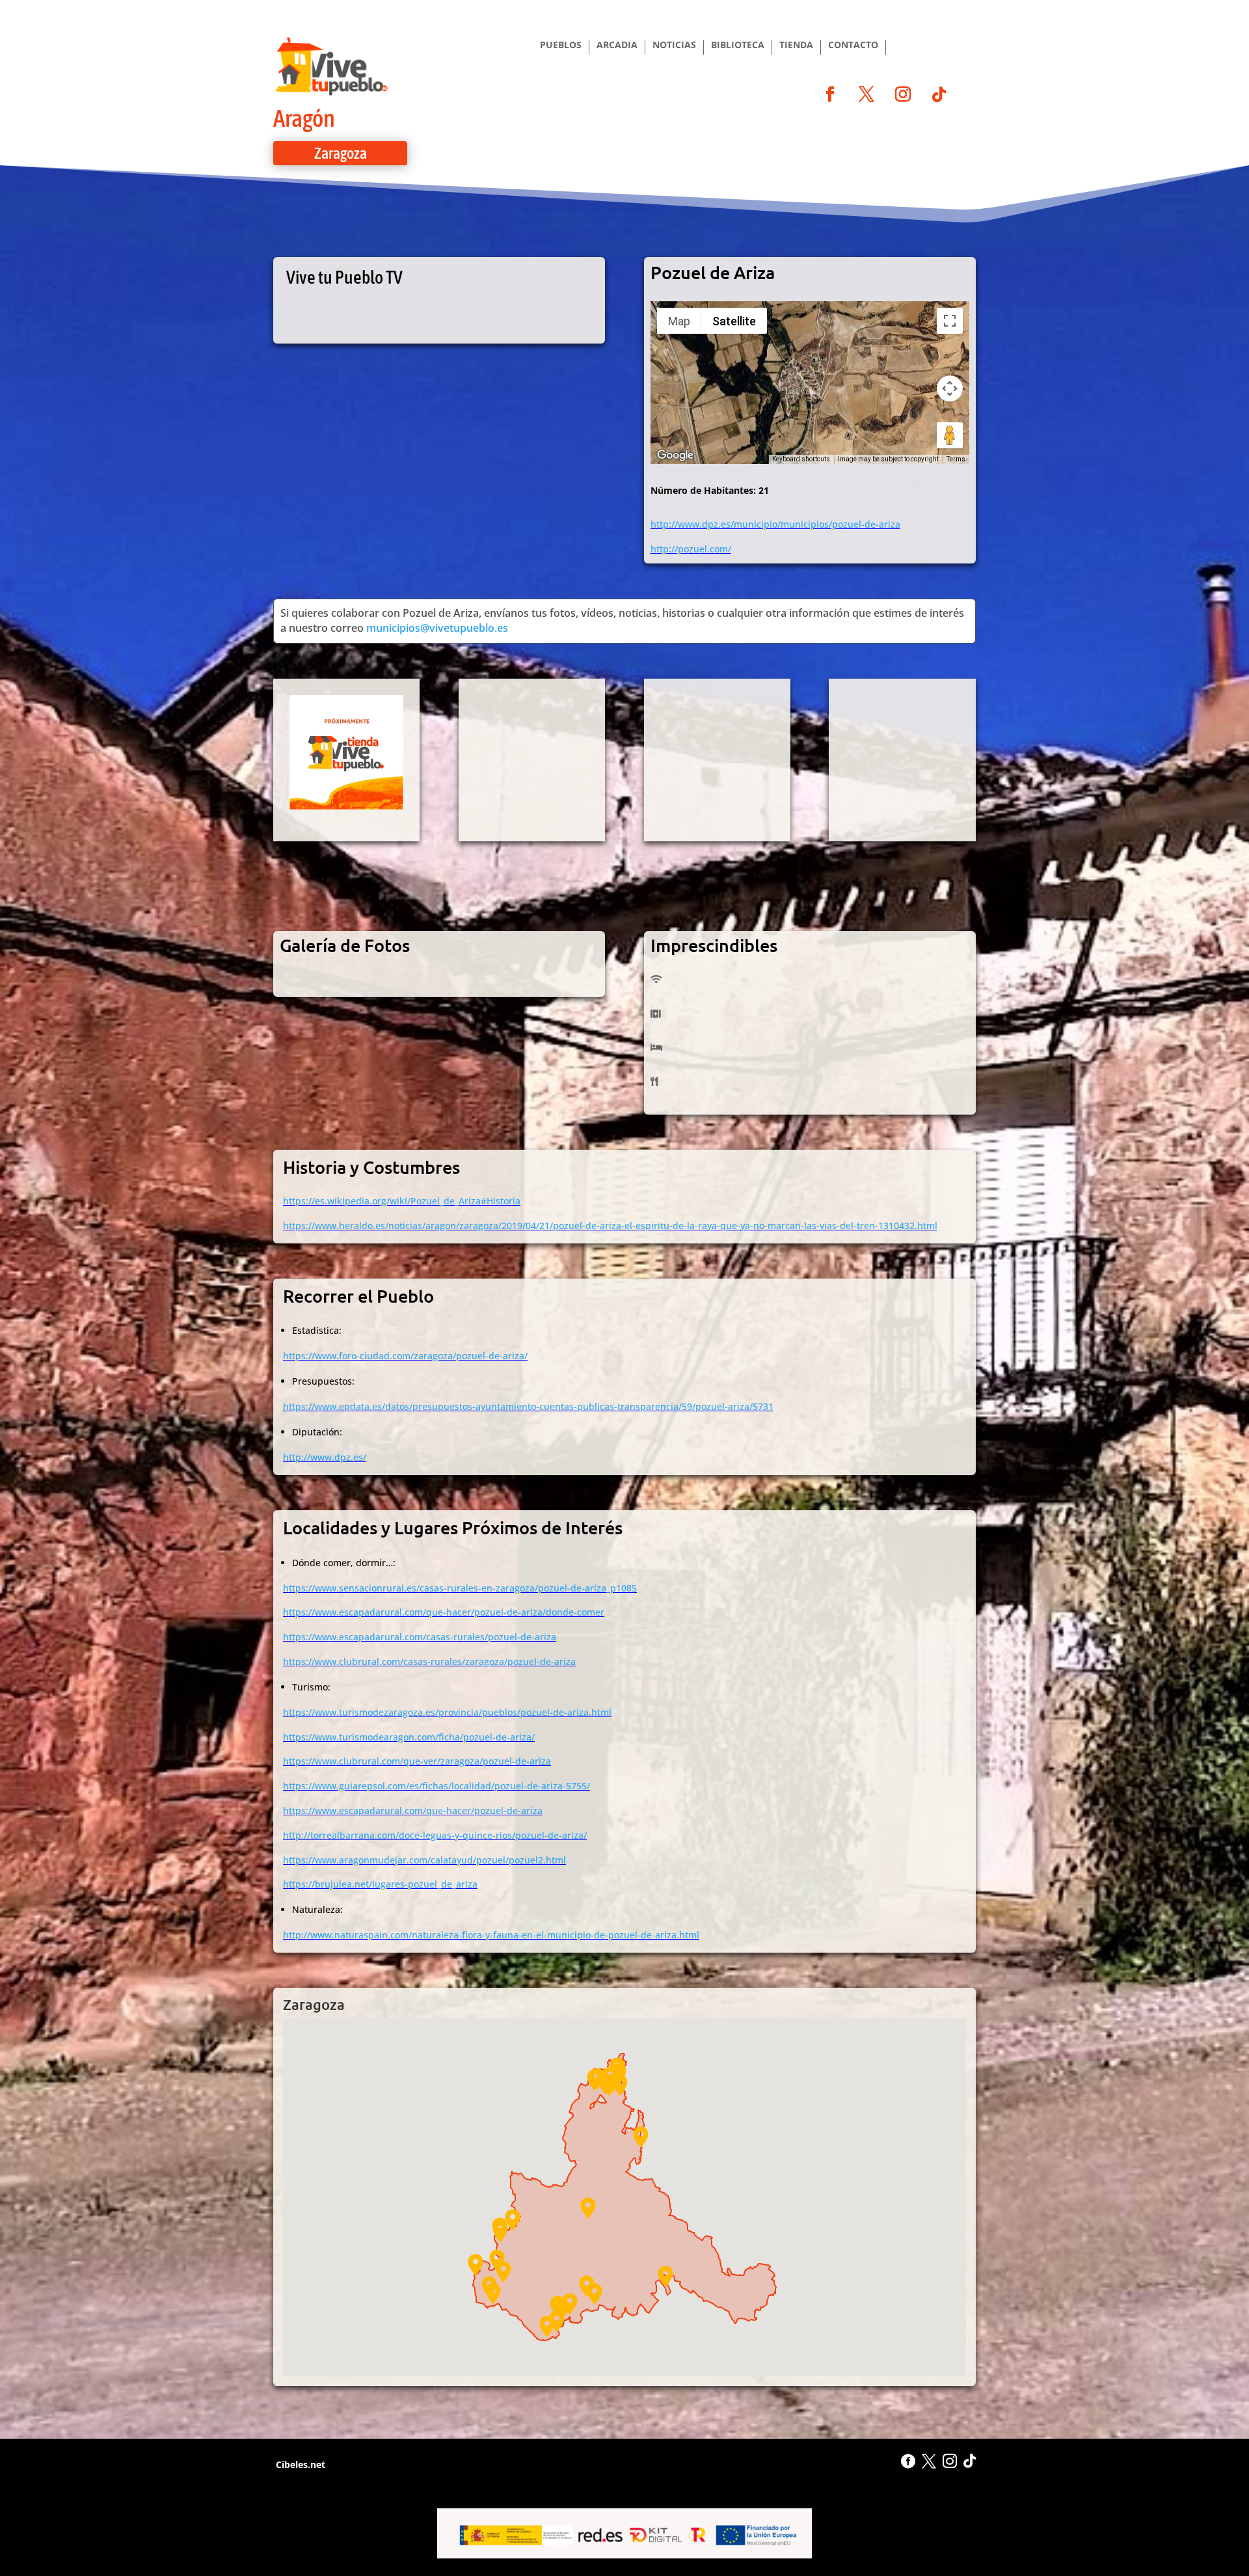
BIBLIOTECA (738, 46)
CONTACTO (853, 46)
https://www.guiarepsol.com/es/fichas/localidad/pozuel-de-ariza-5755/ (436, 1786)
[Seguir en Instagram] (903, 94)
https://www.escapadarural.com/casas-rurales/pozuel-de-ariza (420, 1637)
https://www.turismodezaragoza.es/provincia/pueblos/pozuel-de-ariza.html (447, 1712)
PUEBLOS (561, 46)
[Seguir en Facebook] (830, 94)
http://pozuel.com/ (691, 549)
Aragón (304, 118)
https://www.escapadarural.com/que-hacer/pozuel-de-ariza (413, 1810)
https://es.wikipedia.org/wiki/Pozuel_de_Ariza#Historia (402, 1201)
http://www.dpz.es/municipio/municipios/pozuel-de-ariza (775, 524)
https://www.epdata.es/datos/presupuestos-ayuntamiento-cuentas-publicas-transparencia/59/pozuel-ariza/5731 (528, 1406)
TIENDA (796, 46)
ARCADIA (617, 46)
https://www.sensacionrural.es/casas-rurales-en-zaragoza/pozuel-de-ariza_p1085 (460, 1588)
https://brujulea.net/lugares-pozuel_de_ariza (380, 1884)
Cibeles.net (299, 2464)
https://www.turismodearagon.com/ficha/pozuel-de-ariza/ (409, 1737)
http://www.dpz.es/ (325, 1457)
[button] (562, 2309)
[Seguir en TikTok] (939, 94)
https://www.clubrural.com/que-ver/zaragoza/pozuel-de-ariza (417, 1761)
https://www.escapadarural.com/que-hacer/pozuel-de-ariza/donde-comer (444, 1612)
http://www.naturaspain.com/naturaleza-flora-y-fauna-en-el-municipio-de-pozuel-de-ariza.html (491, 1935)
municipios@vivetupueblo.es (437, 628)
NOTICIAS (674, 46)
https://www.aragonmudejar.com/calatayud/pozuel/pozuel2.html (424, 1860)
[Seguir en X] (866, 94)
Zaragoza (341, 153)
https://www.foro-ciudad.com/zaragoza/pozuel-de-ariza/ (405, 1356)
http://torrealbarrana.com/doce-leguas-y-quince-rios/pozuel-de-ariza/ (435, 1835)
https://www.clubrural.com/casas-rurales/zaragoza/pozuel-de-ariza (429, 1661)
